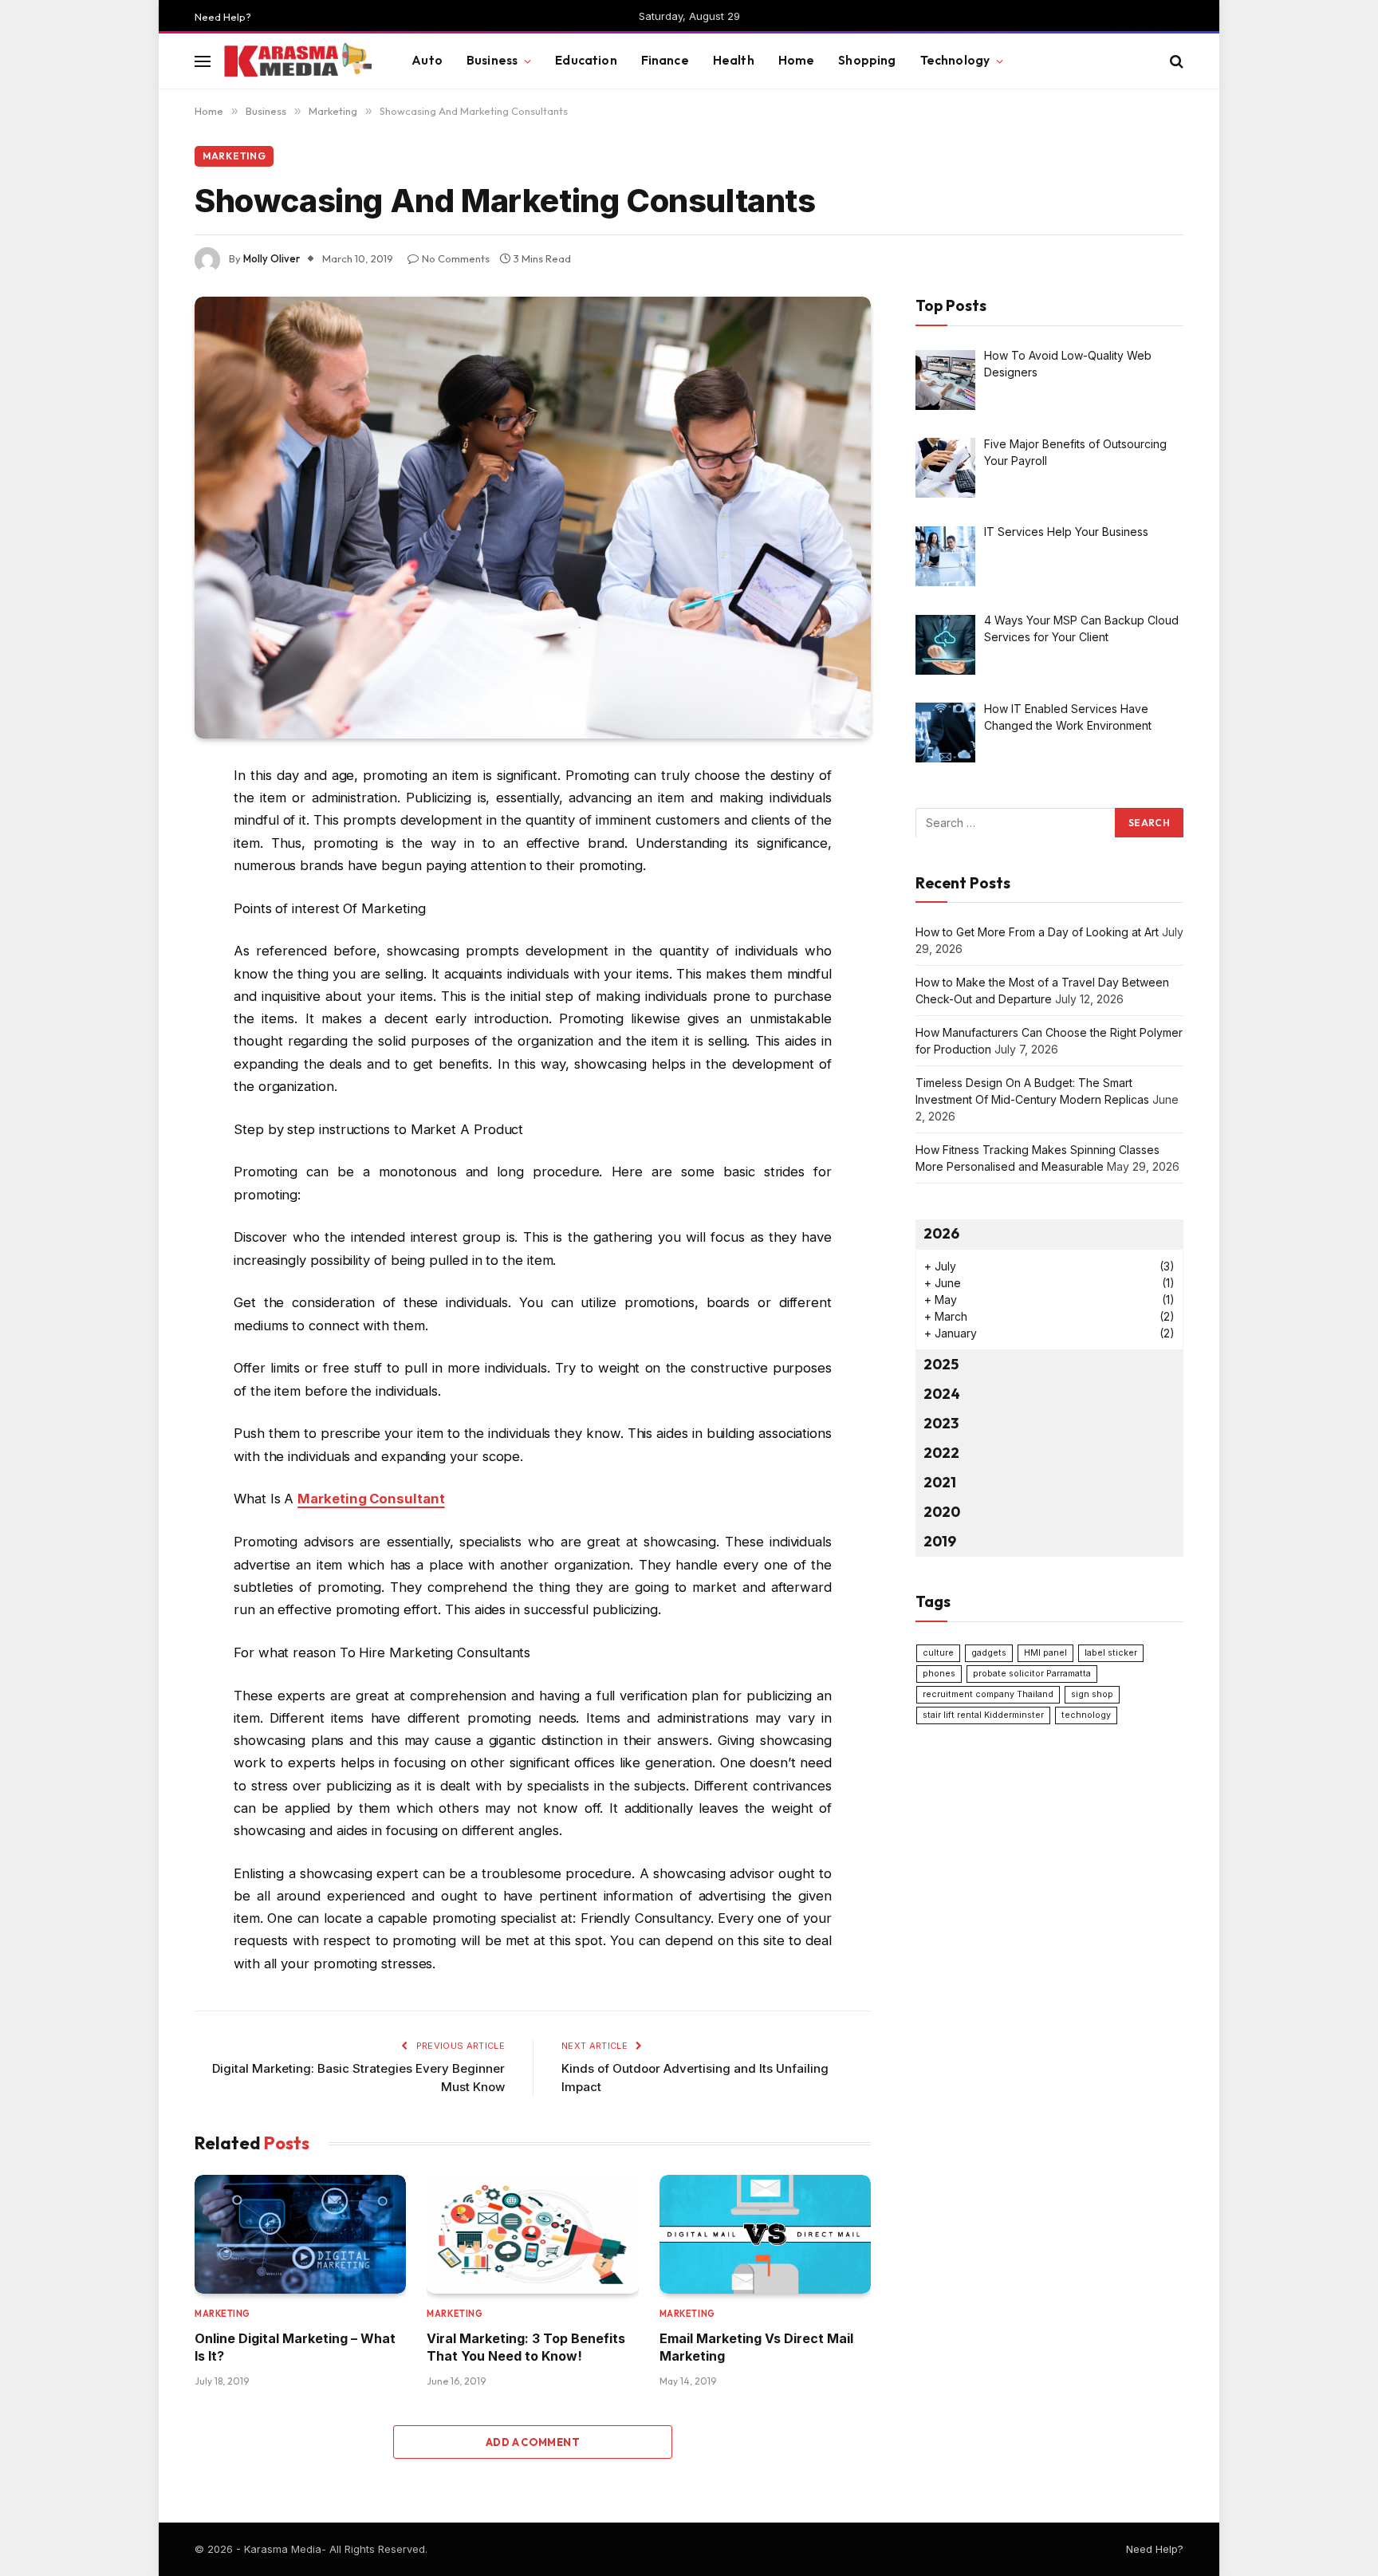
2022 (941, 1453)
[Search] (1175, 61)
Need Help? (223, 17)
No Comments (456, 258)
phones (939, 1673)
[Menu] (203, 61)
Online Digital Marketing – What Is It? (295, 2347)
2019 (940, 1540)
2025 (941, 1364)
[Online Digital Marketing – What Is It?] (300, 2234)
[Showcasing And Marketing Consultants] (533, 518)
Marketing (234, 156)
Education (586, 60)
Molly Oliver (272, 258)
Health (734, 60)
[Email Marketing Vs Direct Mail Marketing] (765, 2234)
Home (797, 60)
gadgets (989, 1652)
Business (492, 60)
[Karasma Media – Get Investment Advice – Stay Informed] (297, 61)
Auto (427, 60)
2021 (940, 1481)
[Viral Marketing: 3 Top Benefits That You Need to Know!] (532, 2234)
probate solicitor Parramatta (1032, 1673)
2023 (941, 1423)
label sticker (1111, 1652)
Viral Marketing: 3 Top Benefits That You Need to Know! (526, 2347)
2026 (941, 1233)
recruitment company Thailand (988, 1694)
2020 (942, 1511)
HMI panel (1045, 1652)
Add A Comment (533, 2442)
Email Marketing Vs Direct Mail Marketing (756, 2347)
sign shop (1092, 1694)
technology (1086, 1714)
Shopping (867, 60)
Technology (955, 60)
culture (938, 1652)
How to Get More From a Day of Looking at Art (1037, 932)
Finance (665, 60)
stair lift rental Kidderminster (983, 1714)
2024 (942, 1394)
